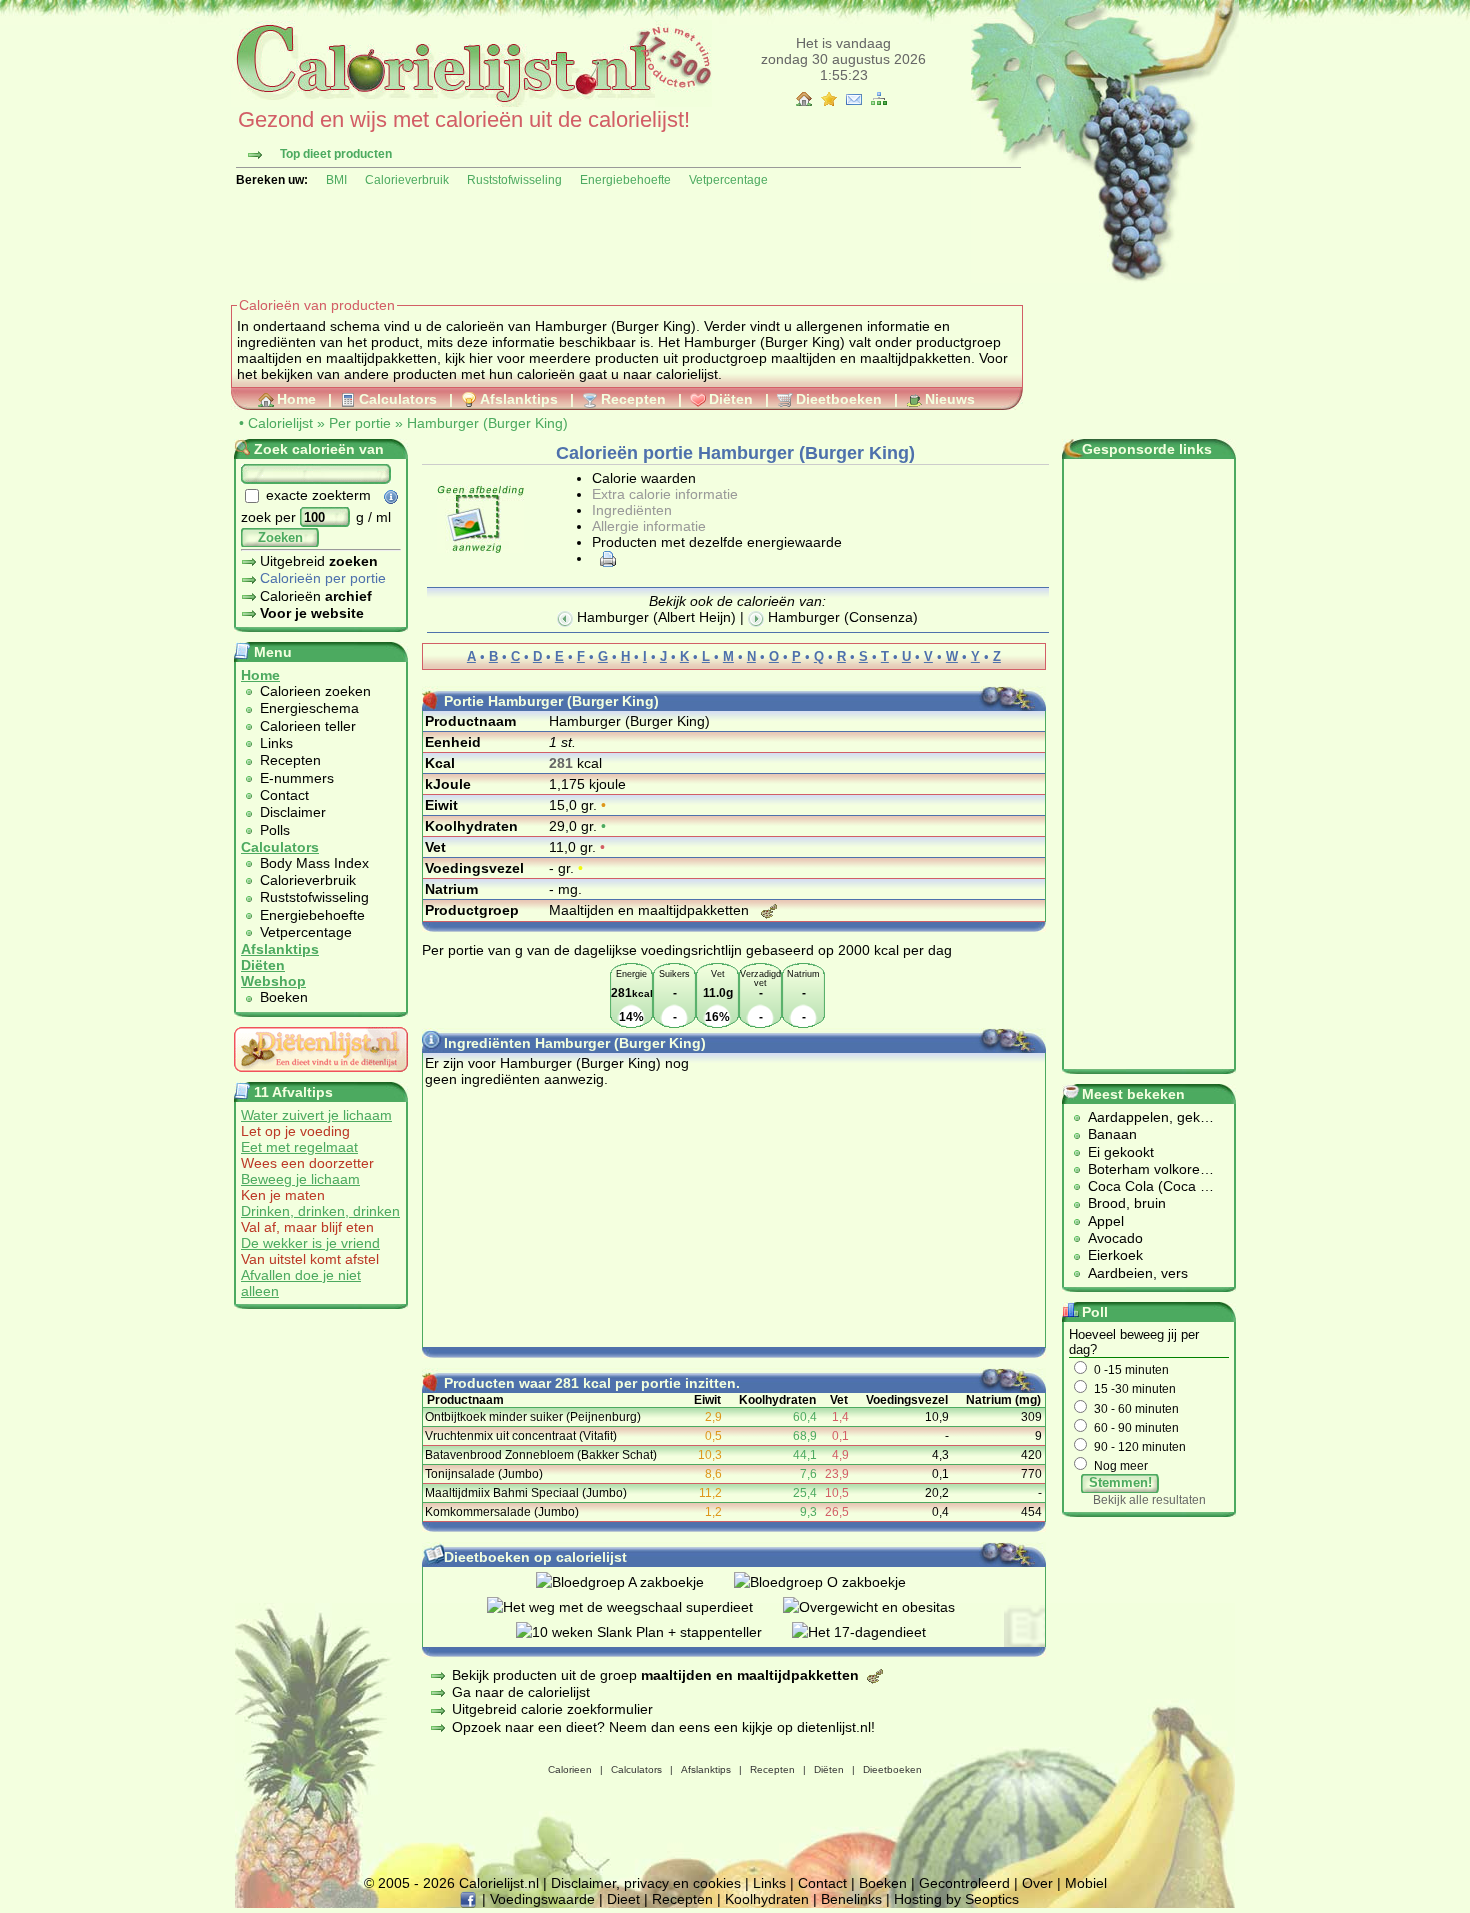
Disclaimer (293, 812)
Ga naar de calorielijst (521, 1692)
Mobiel (1086, 1883)
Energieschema (309, 708)
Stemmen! (1120, 1482)
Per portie (360, 423)
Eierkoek (1115, 1255)
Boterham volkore (1144, 1169)
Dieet (623, 1899)
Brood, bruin (1127, 1203)
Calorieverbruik (407, 180)
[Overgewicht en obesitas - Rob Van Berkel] (884, 1607)
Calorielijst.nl (499, 1883)
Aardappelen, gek (1144, 1117)
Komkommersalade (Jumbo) (502, 1512)
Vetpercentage (728, 180)
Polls (275, 830)
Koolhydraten (767, 1899)
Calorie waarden (644, 478)
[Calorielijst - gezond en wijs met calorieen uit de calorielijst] (471, 102)
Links (276, 743)
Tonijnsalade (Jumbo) (484, 1474)
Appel (1106, 1221)
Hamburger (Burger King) (487, 423)
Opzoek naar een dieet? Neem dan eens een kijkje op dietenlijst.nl (661, 1727)
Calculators (398, 399)
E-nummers (297, 778)
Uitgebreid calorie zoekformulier (552, 1709)
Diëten (731, 399)
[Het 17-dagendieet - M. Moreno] (874, 1632)
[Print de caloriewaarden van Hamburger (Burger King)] (605, 558)
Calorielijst (280, 423)
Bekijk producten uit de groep (655, 1675)
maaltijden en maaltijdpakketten (337, 358)
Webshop (273, 981)
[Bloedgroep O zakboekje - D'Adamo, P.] (835, 1582)
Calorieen (570, 1769)
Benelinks (851, 1899)
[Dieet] (321, 1077)
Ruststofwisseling (514, 180)
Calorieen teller (308, 726)
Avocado (1115, 1238)
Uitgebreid (319, 561)
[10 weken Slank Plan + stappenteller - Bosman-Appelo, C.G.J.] (654, 1632)
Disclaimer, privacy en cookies (646, 1883)
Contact (284, 795)
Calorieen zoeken (315, 691)
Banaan (1112, 1134)
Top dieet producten (336, 154)
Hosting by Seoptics (956, 1899)
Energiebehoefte (625, 180)
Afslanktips (519, 399)
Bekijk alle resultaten (1149, 1500)
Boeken (284, 997)
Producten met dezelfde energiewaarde (717, 542)
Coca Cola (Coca (1144, 1186)
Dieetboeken (839, 399)
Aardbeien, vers (1138, 1273)
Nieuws (950, 399)
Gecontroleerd (964, 1883)
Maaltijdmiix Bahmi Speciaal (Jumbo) (526, 1493)
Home (296, 399)
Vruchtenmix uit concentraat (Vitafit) (521, 1436)
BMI (336, 180)
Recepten (633, 399)
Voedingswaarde (542, 1899)
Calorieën (316, 596)
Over (1037, 1883)
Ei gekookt (1121, 1152)
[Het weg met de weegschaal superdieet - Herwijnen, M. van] (635, 1607)
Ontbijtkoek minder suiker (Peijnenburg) (533, 1417)
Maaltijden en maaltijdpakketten (651, 910)
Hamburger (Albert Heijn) (654, 617)
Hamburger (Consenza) (841, 617)
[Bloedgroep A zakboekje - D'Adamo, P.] (635, 1582)
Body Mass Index (314, 863)
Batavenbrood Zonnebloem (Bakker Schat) (541, 1455)
